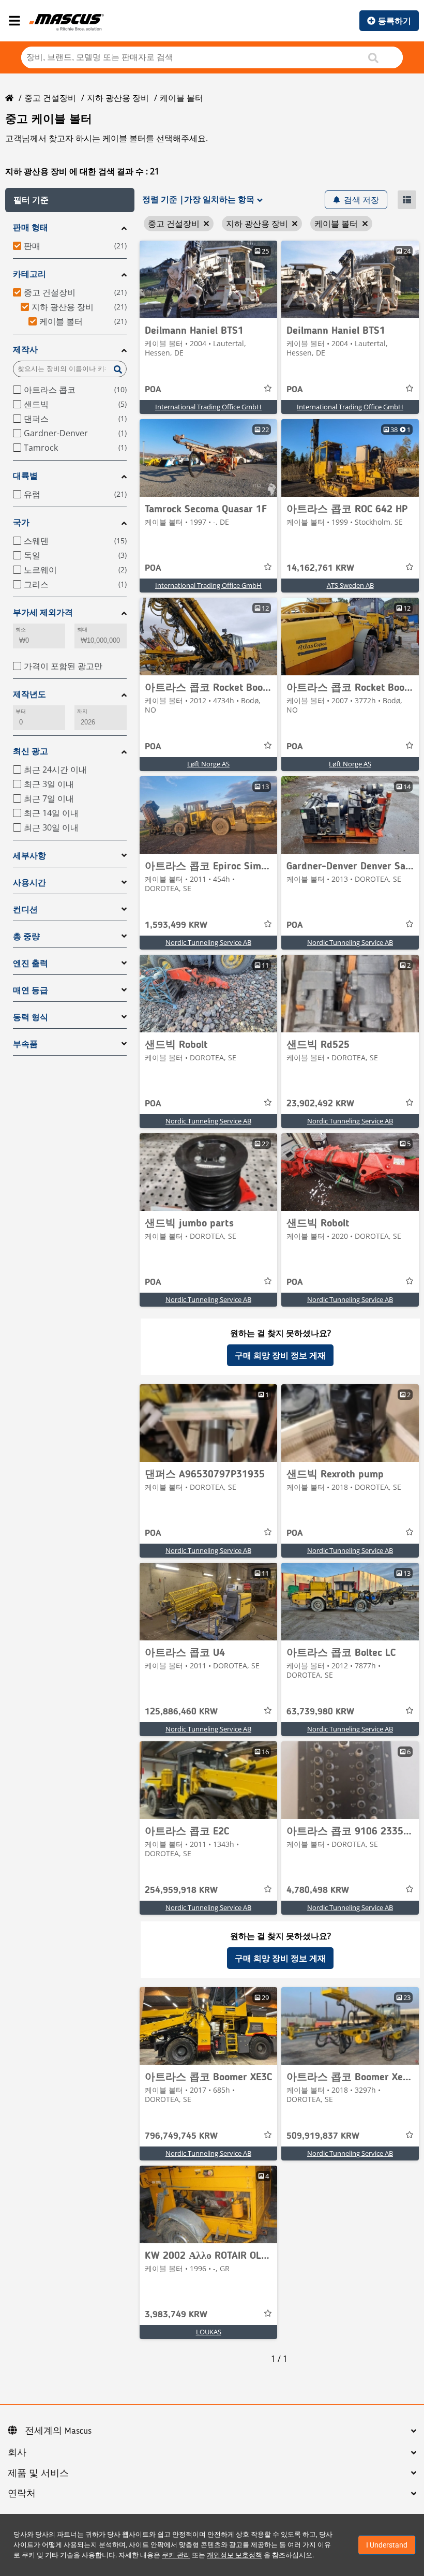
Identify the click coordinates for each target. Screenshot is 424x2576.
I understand (387, 2545)
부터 (21, 711)
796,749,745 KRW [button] (181, 2136)
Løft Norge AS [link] (208, 764)
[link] (208, 279)
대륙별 (25, 476)
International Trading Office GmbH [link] (208, 407)
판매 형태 (31, 227)
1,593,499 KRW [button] (176, 925)
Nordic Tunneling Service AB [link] (208, 942)
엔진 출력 (31, 963)
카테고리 (29, 274)
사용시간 (29, 883)
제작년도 (29, 694)
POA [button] (153, 390)
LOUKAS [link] (209, 2332)
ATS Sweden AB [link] (350, 585)
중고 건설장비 (50, 98)
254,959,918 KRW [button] (181, 1890)
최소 (21, 630)
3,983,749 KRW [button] (176, 2315)
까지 (82, 711)
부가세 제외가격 (43, 612)
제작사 (25, 350)
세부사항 (29, 856)
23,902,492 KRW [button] (320, 1104)
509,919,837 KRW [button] (323, 2136)
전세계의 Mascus (58, 2431)
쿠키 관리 (176, 2555)
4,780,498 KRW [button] (318, 1890)
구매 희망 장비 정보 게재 (280, 1355)
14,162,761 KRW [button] (320, 568)
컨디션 (25, 909)
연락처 (22, 2494)
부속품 (25, 1044)
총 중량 (26, 936)
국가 (21, 522)
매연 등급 (31, 990)
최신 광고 (31, 751)
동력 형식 (31, 1017)
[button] (70, 200)
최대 (82, 630)
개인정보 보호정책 (234, 2555)
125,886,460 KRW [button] (181, 1712)
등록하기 (395, 21)
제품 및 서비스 (38, 2474)
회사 (17, 2453)
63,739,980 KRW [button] (320, 1712)
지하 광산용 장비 (118, 98)
